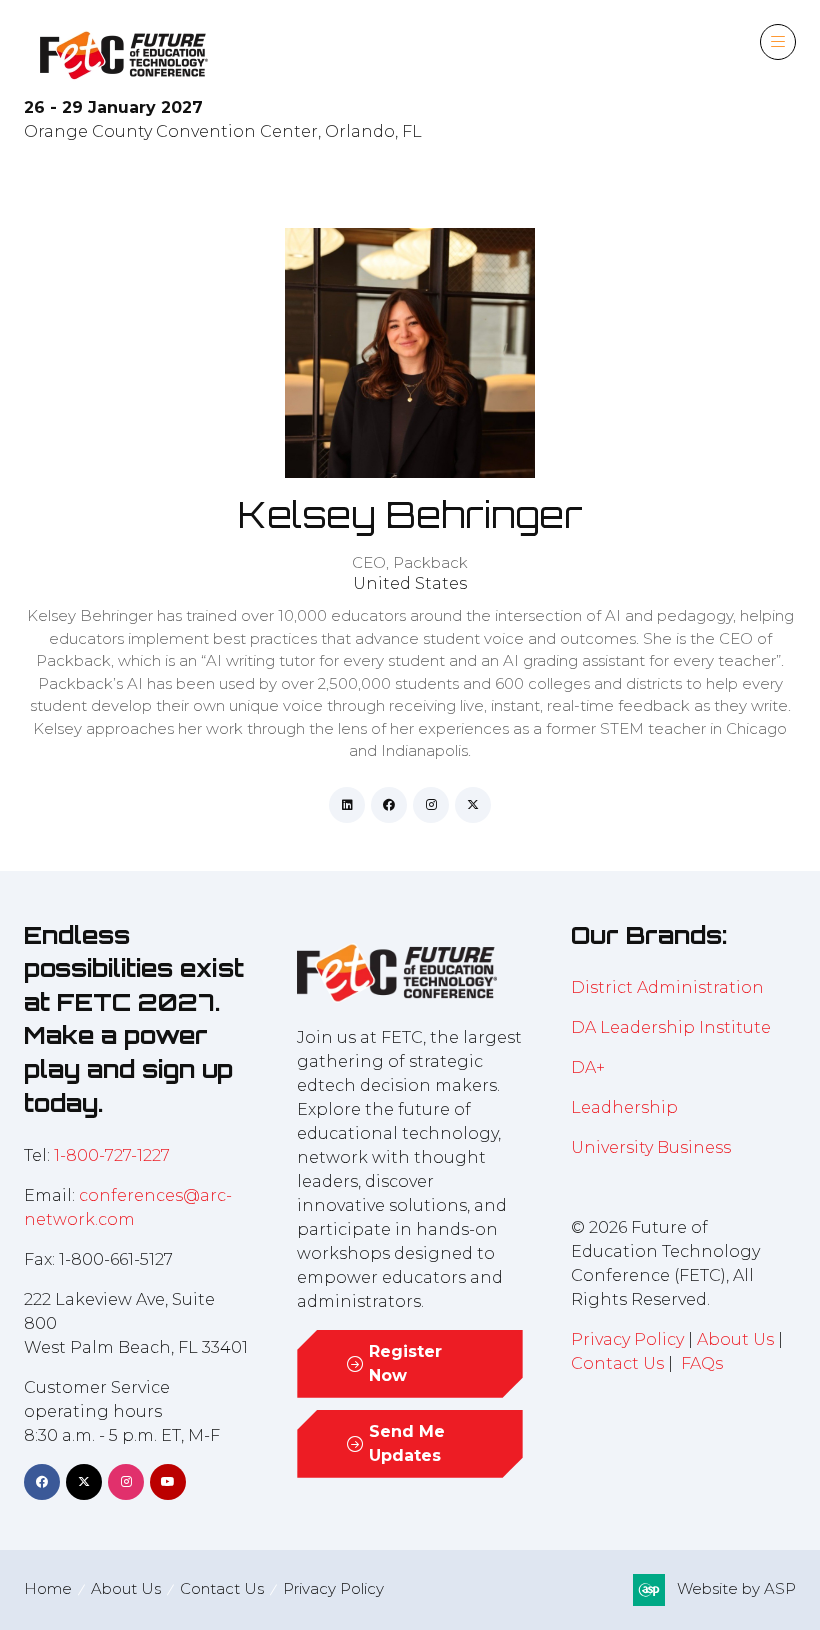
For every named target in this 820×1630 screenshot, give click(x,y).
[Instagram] (126, 1482)
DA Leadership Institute (673, 1027)
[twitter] (473, 805)
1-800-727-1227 (112, 1155)
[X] (84, 1482)
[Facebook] (42, 1482)
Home (48, 1588)
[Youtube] (168, 1482)
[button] (778, 42)
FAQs (702, 1363)
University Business (651, 1147)
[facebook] (389, 805)
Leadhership (624, 1107)
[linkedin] (347, 805)
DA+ (588, 1067)
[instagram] (431, 805)
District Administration (667, 987)
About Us (735, 1339)
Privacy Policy (627, 1339)
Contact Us (617, 1363)
